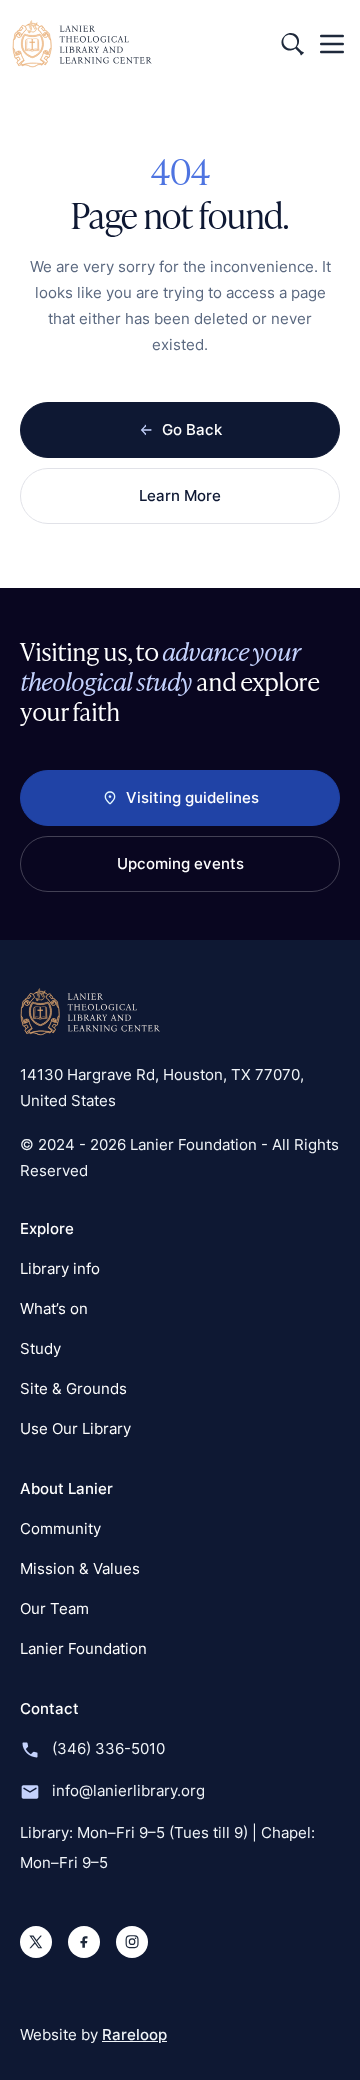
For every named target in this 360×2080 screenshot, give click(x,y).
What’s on (54, 1308)
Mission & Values (80, 1568)
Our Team (54, 1608)
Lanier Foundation (83, 1648)
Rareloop (134, 2034)
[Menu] (332, 44)
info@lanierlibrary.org (128, 1790)
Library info (60, 1268)
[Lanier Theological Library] (90, 1012)
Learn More (180, 495)
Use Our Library (75, 1428)
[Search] (292, 44)
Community (60, 1528)
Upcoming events (180, 863)
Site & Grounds (73, 1388)
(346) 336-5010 (108, 1748)
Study (40, 1348)
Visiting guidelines (192, 797)
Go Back (192, 429)
